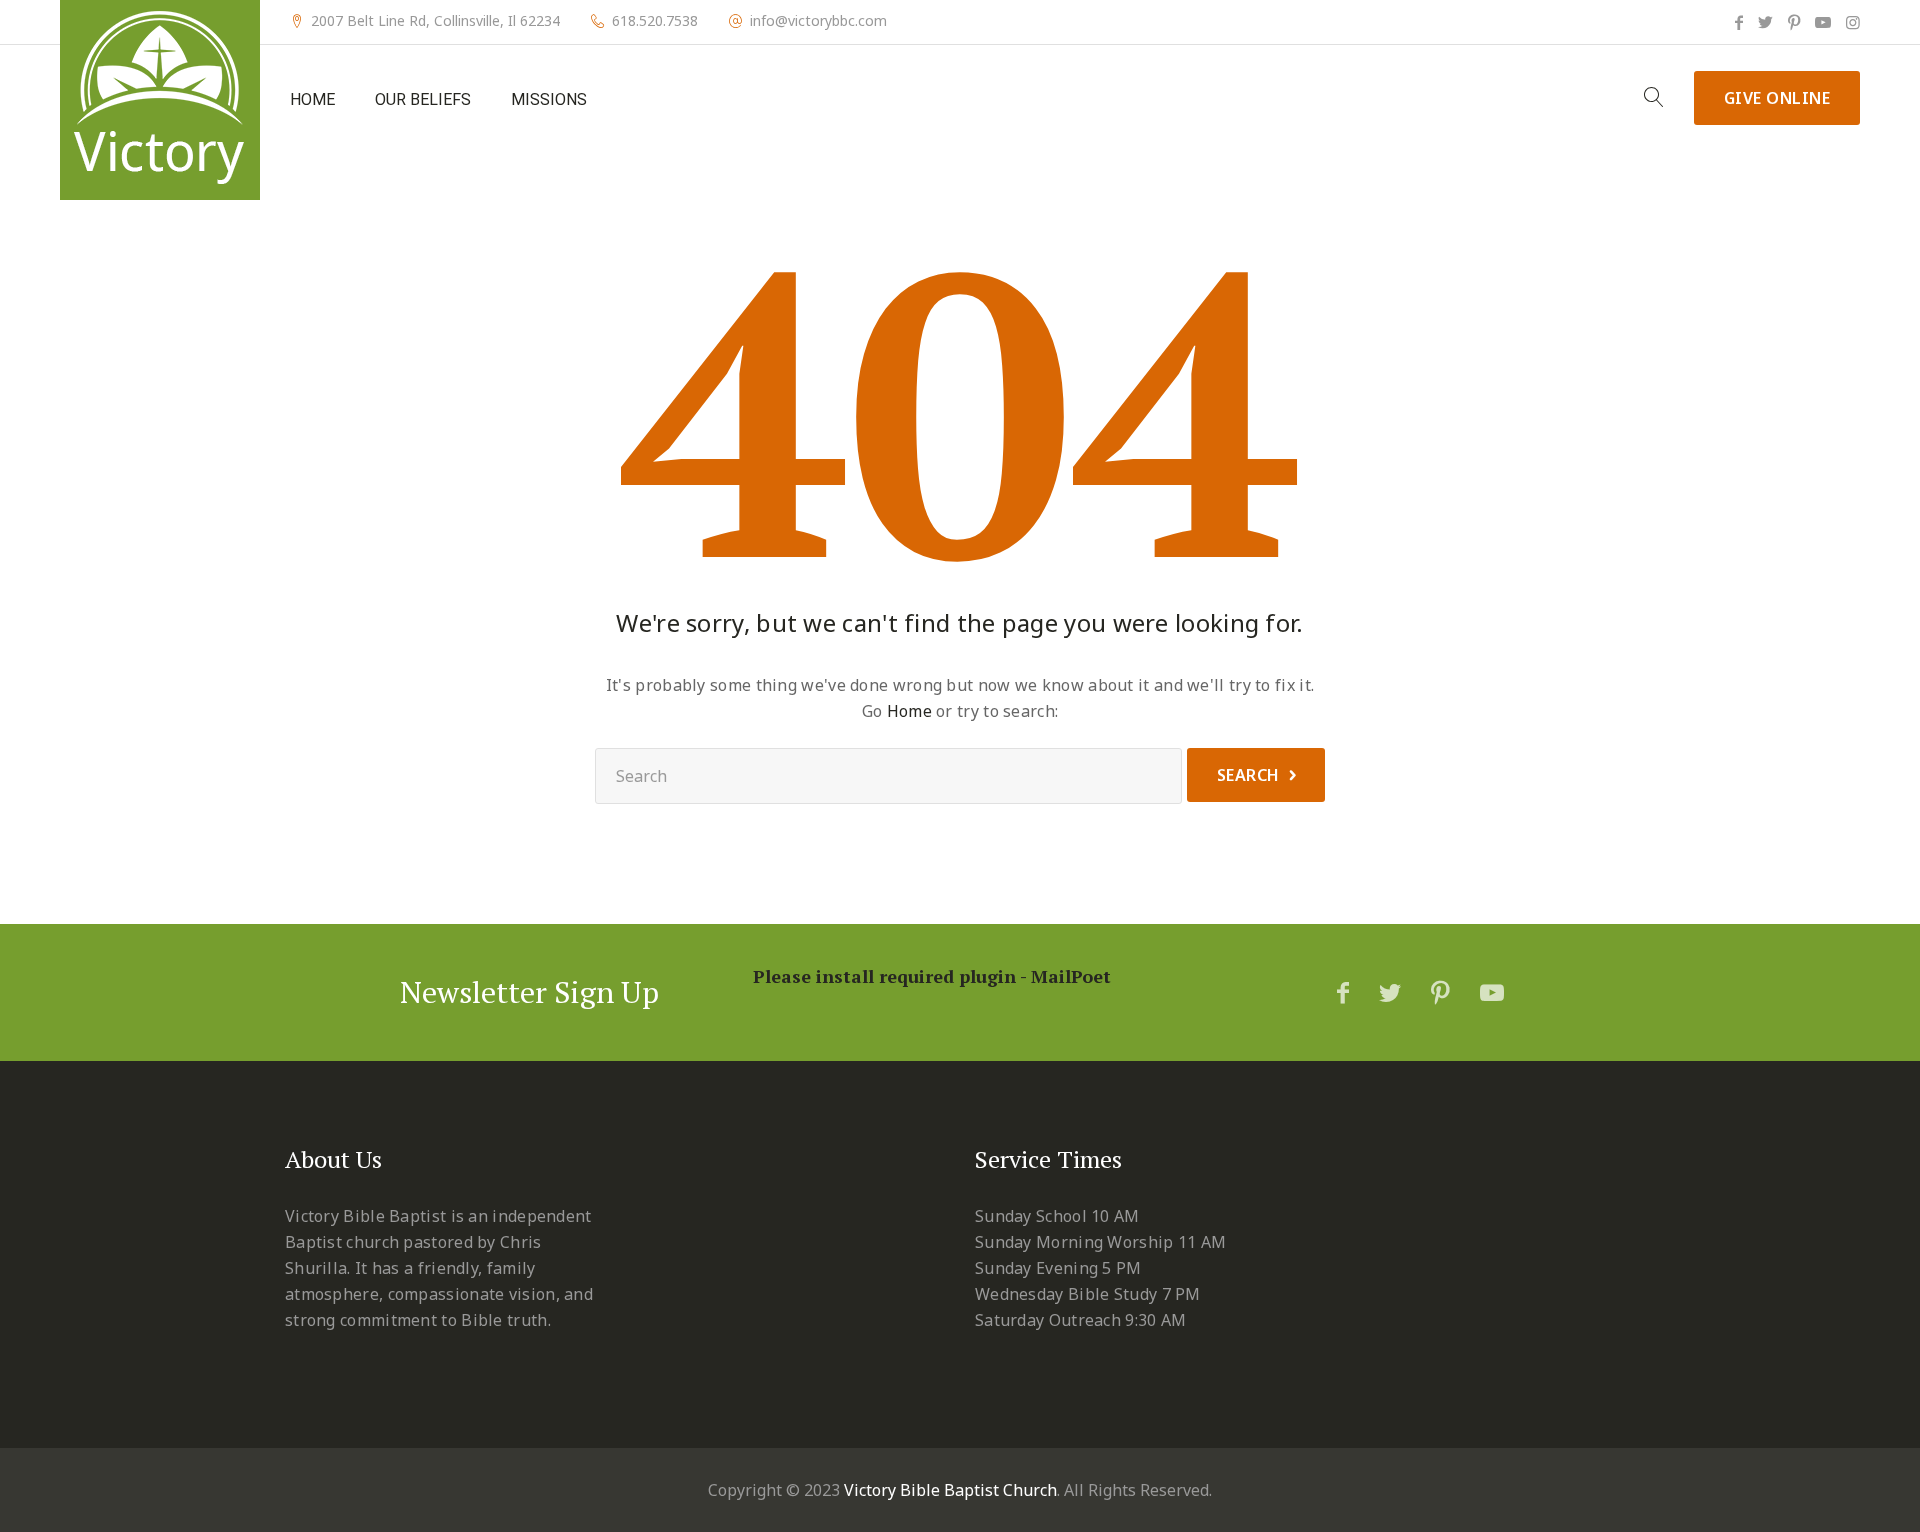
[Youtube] (1823, 22)
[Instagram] (1853, 22)
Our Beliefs (423, 100)
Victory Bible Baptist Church (950, 1490)
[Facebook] (1739, 22)
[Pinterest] (1794, 22)
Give (1777, 98)
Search (1248, 775)
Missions (549, 100)
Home (312, 100)
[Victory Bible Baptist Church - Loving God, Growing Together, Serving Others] (160, 100)
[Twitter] (1765, 22)
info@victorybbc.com (818, 21)
